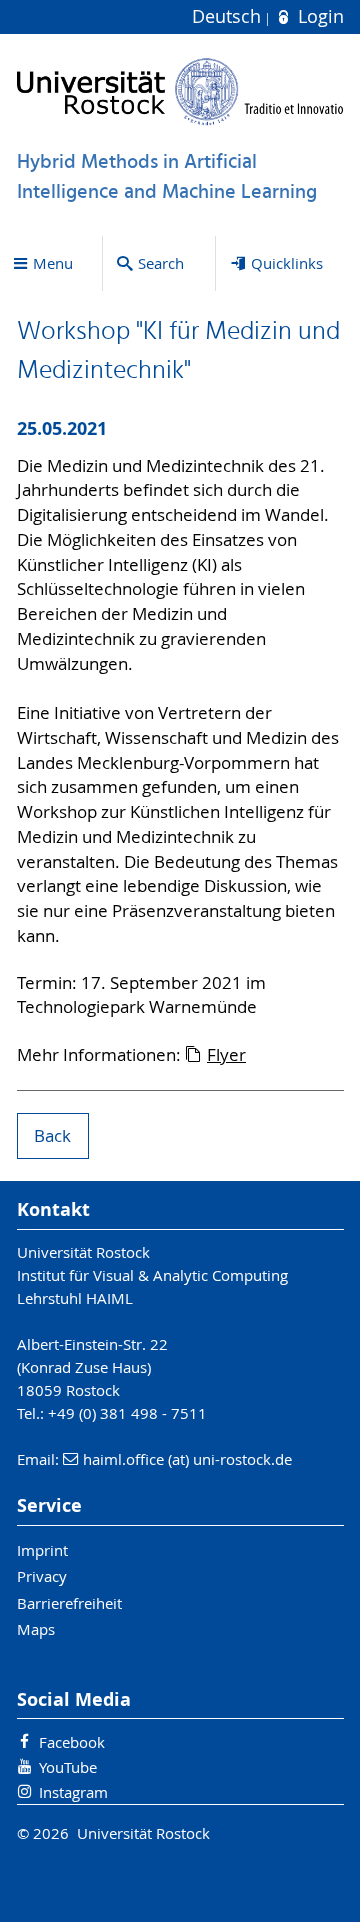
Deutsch (229, 16)
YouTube (68, 1767)
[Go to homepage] (180, 91)
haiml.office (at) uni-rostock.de (187, 1459)
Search (161, 263)
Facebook (72, 1742)
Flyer (226, 1055)
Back (52, 1136)
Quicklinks (287, 263)
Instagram (73, 1792)
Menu (53, 263)
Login (318, 16)
